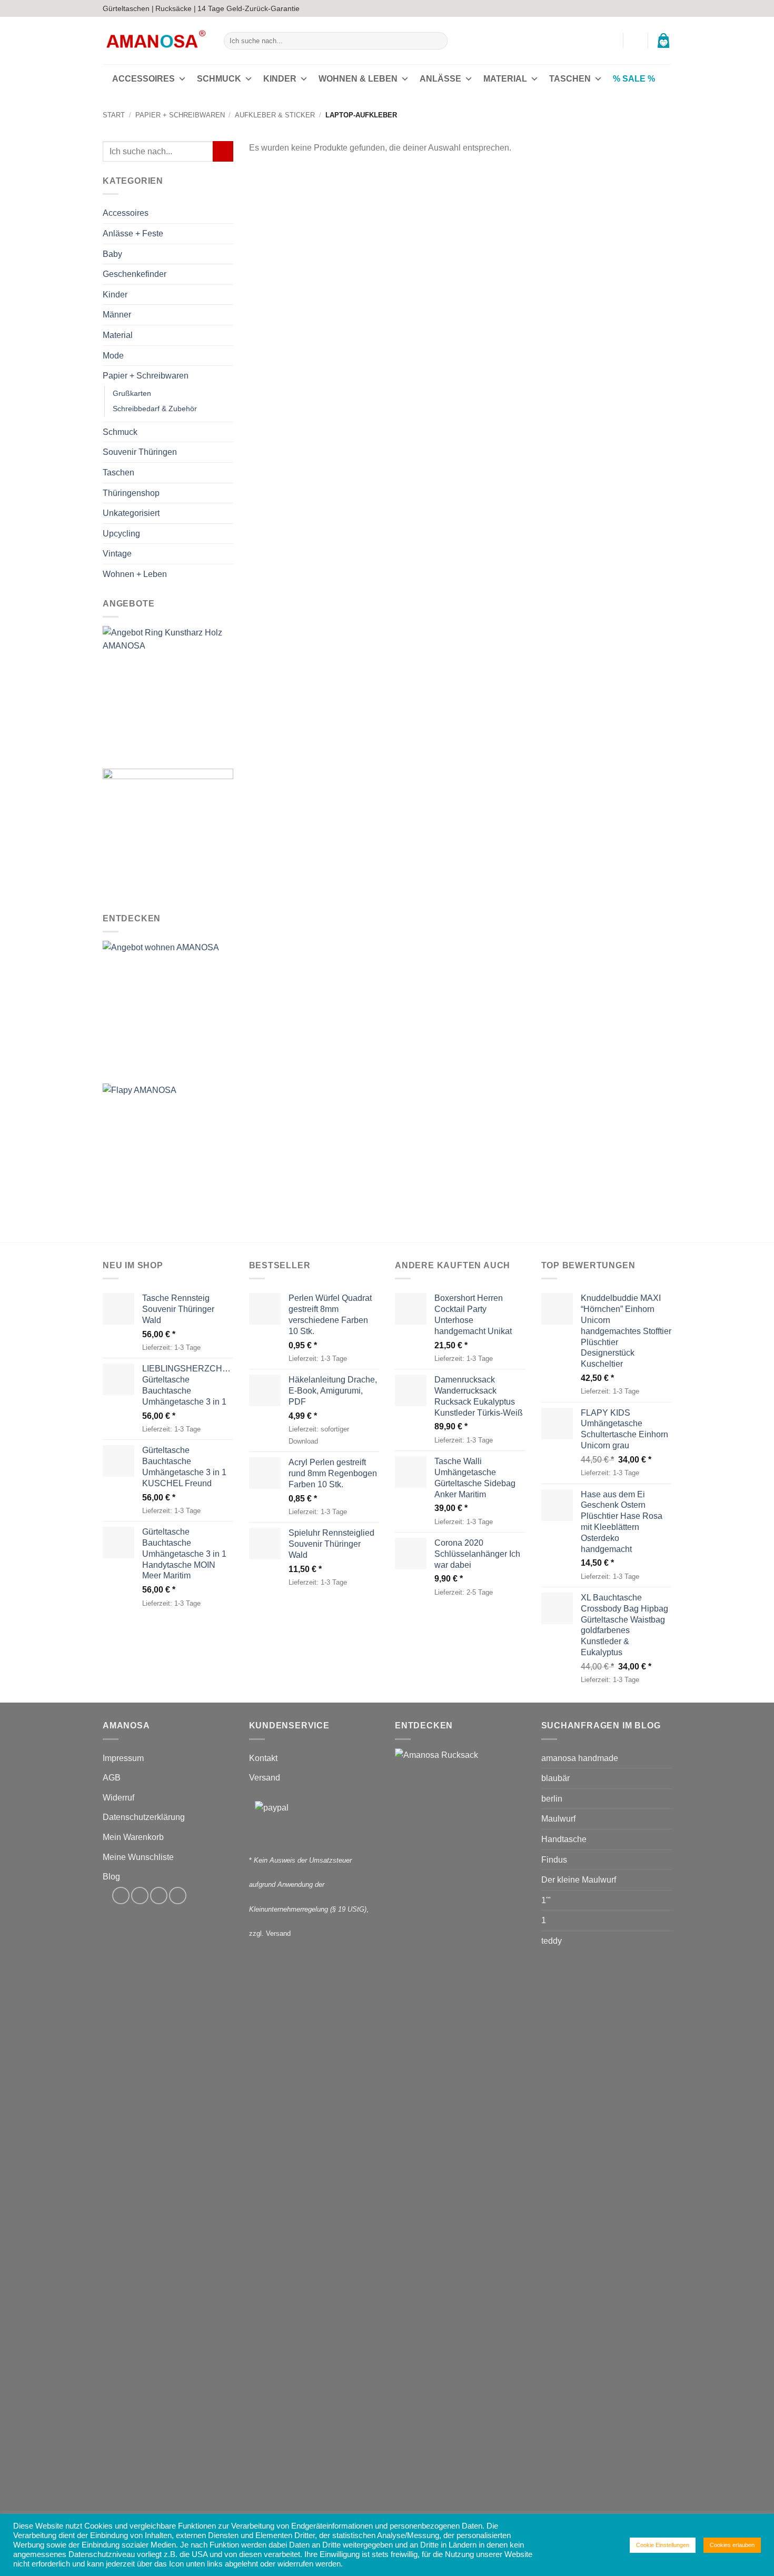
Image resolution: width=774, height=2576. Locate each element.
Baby (112, 254)
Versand (265, 1778)
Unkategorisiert (131, 514)
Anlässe (440, 79)
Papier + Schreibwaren (180, 115)
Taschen (570, 79)
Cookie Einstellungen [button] (663, 2545)
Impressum (123, 1758)
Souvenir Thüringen (140, 452)
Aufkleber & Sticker (275, 115)
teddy (552, 1941)
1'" (546, 1900)
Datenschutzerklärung (144, 1817)
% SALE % (634, 79)
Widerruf (118, 1798)
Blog (111, 1877)
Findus (554, 1860)
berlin (552, 1799)
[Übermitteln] (438, 41)
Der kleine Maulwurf (579, 1880)
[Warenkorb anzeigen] (663, 41)
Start (114, 115)
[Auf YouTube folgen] (666, 8)
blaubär (555, 1778)
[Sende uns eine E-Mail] (656, 8)
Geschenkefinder (135, 275)
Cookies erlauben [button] (732, 2545)
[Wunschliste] (636, 41)
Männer (117, 315)
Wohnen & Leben (358, 79)
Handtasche (564, 1839)
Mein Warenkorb (133, 1837)
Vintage (117, 554)
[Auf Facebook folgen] (636, 8)
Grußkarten (132, 393)
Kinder (280, 79)
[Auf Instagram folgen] (646, 8)
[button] (610, 41)
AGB (112, 1778)
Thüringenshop (131, 493)
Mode (113, 356)
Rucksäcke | (176, 8)
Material (505, 79)
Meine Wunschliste (138, 1857)
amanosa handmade (580, 1758)
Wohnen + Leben (135, 574)
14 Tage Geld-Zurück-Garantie (249, 8)
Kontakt (263, 1758)
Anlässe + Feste (133, 233)
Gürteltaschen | (128, 8)
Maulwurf (558, 1819)
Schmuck (219, 79)
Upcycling (121, 534)
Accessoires (143, 79)
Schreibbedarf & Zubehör (155, 409)
